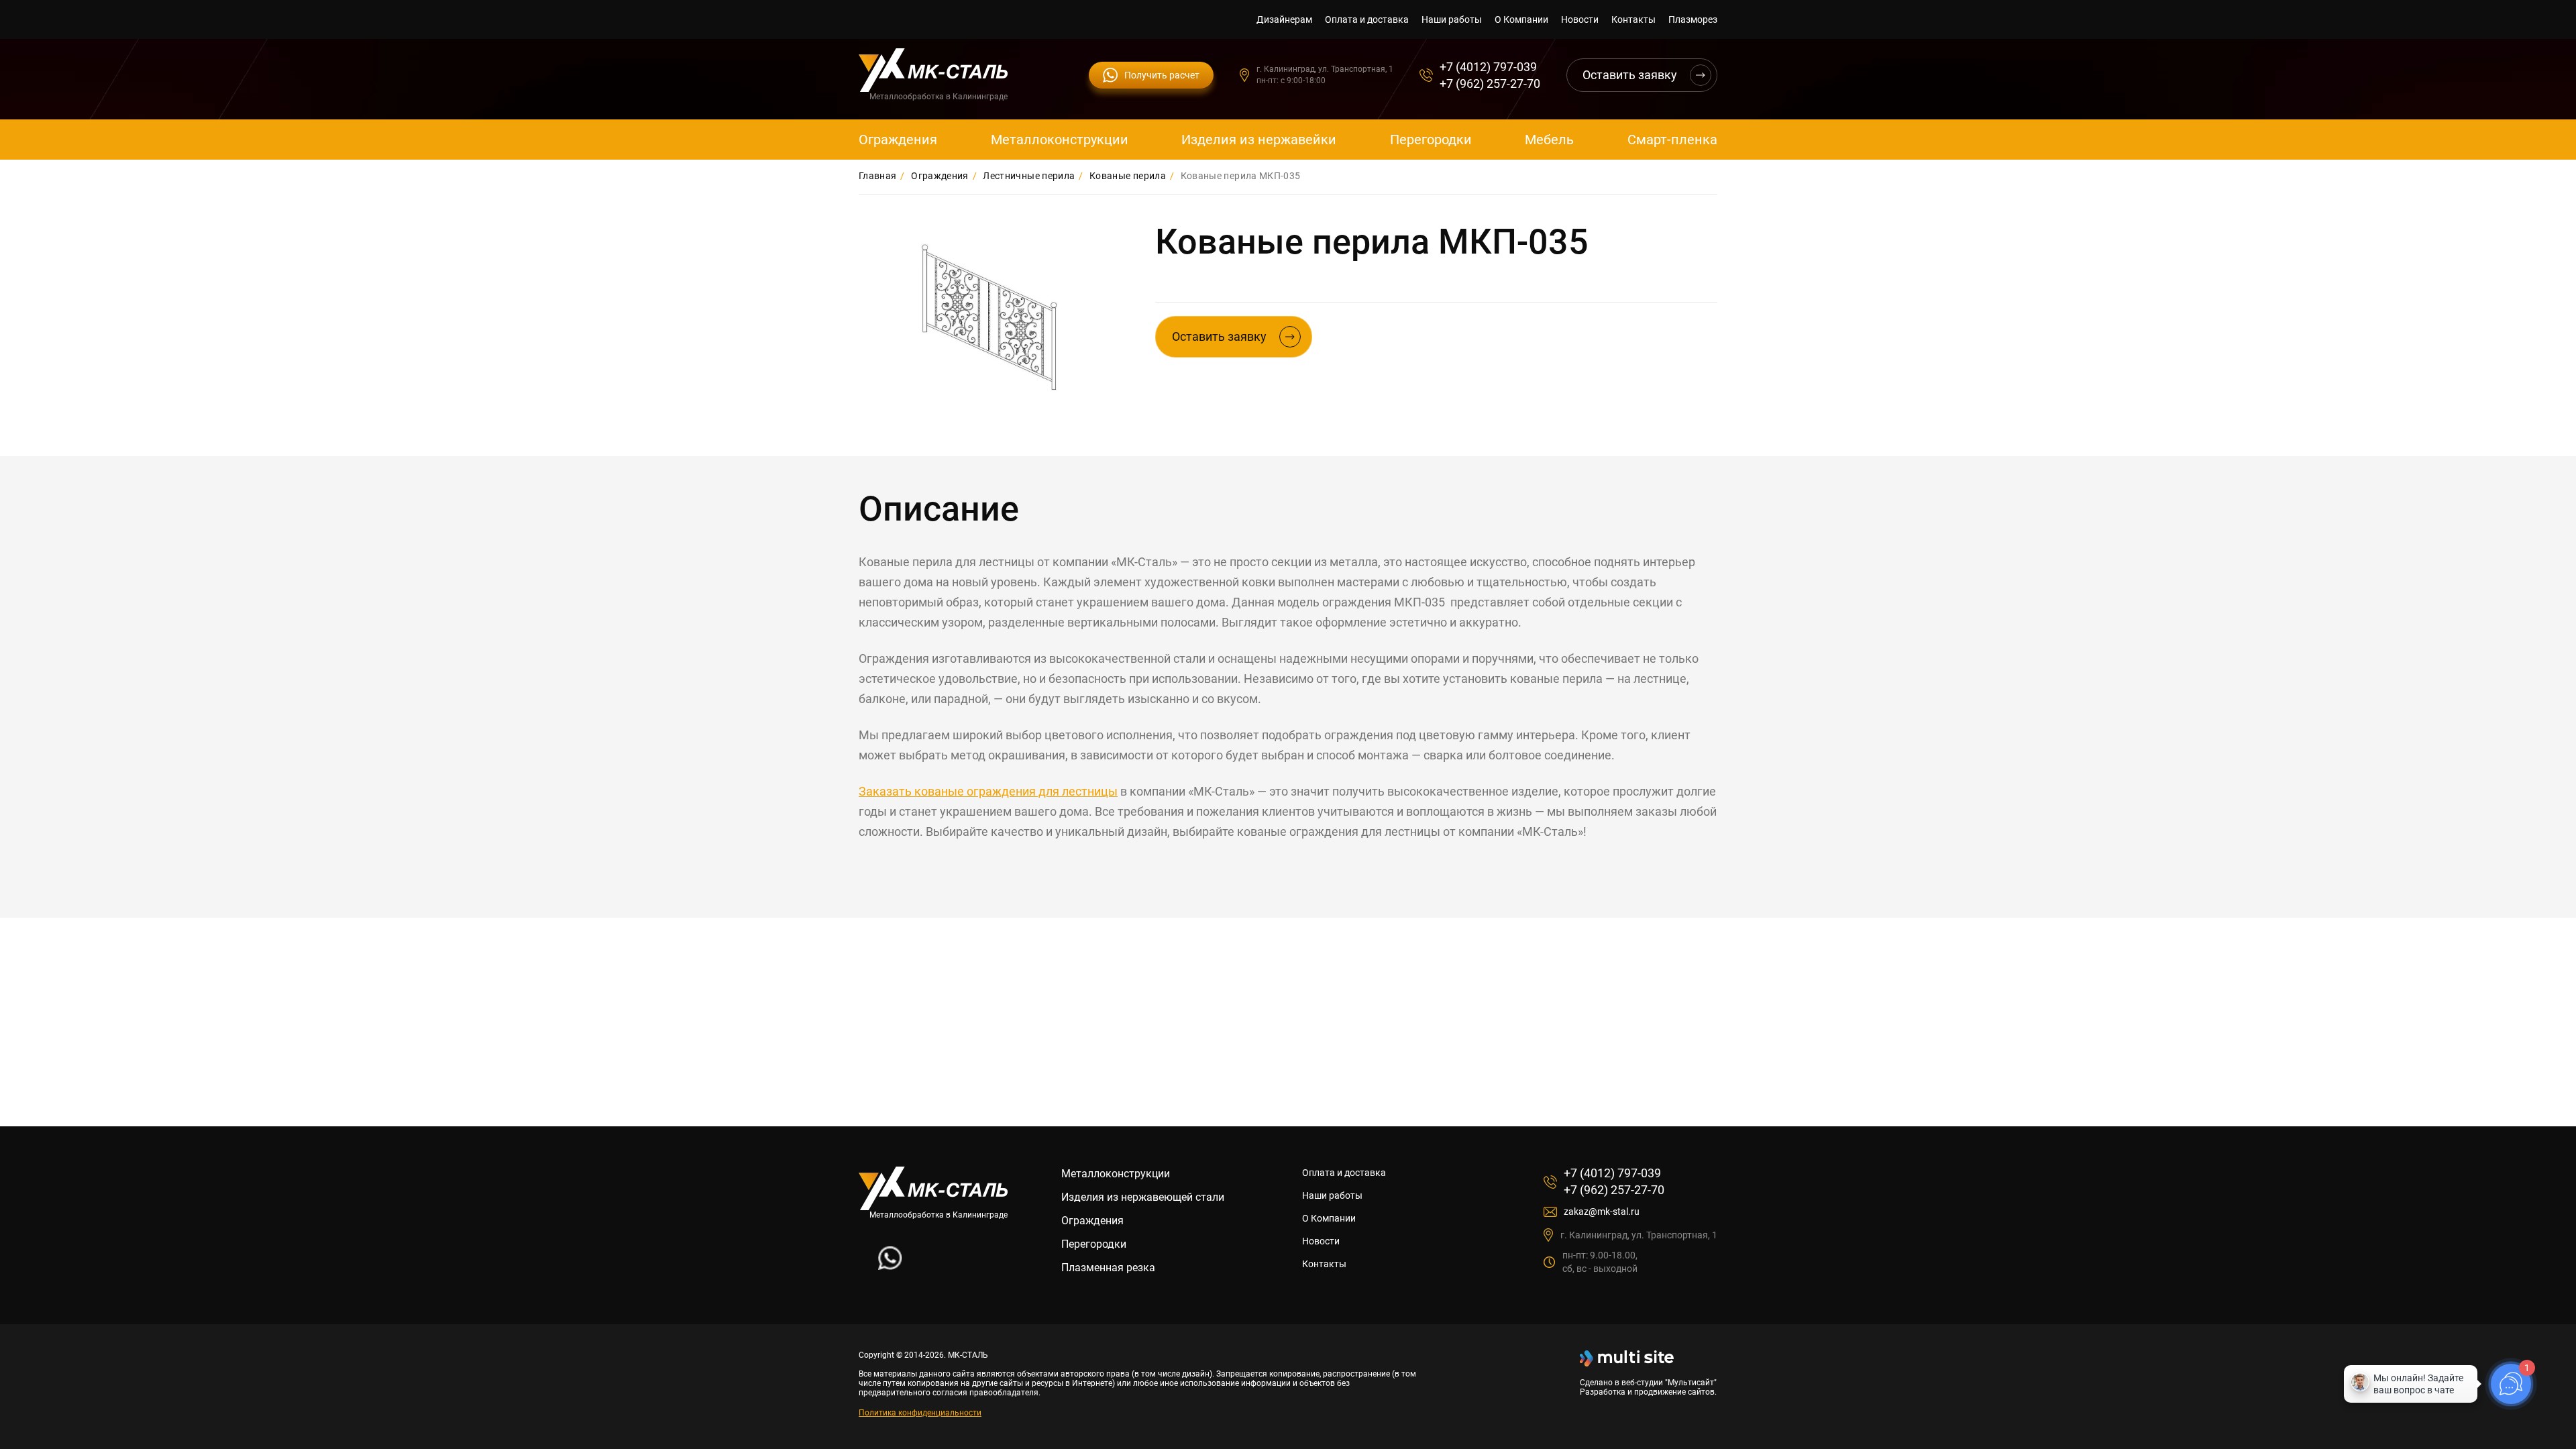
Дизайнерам (1284, 19)
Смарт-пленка (1672, 140)
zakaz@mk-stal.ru (1602, 1212)
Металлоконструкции (1060, 140)
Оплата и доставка (1367, 19)
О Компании (1521, 19)
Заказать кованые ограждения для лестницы (988, 791)
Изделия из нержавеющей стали (1143, 1197)
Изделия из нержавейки (1259, 140)
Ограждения (898, 140)
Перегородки (1431, 140)
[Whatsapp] (890, 1266)
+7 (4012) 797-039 (1488, 67)
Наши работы (1452, 19)
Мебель (1549, 140)
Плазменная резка (1108, 1268)
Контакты (1633, 19)
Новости (1580, 19)
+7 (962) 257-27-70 (1490, 84)
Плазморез (1693, 19)
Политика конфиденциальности (920, 1413)
